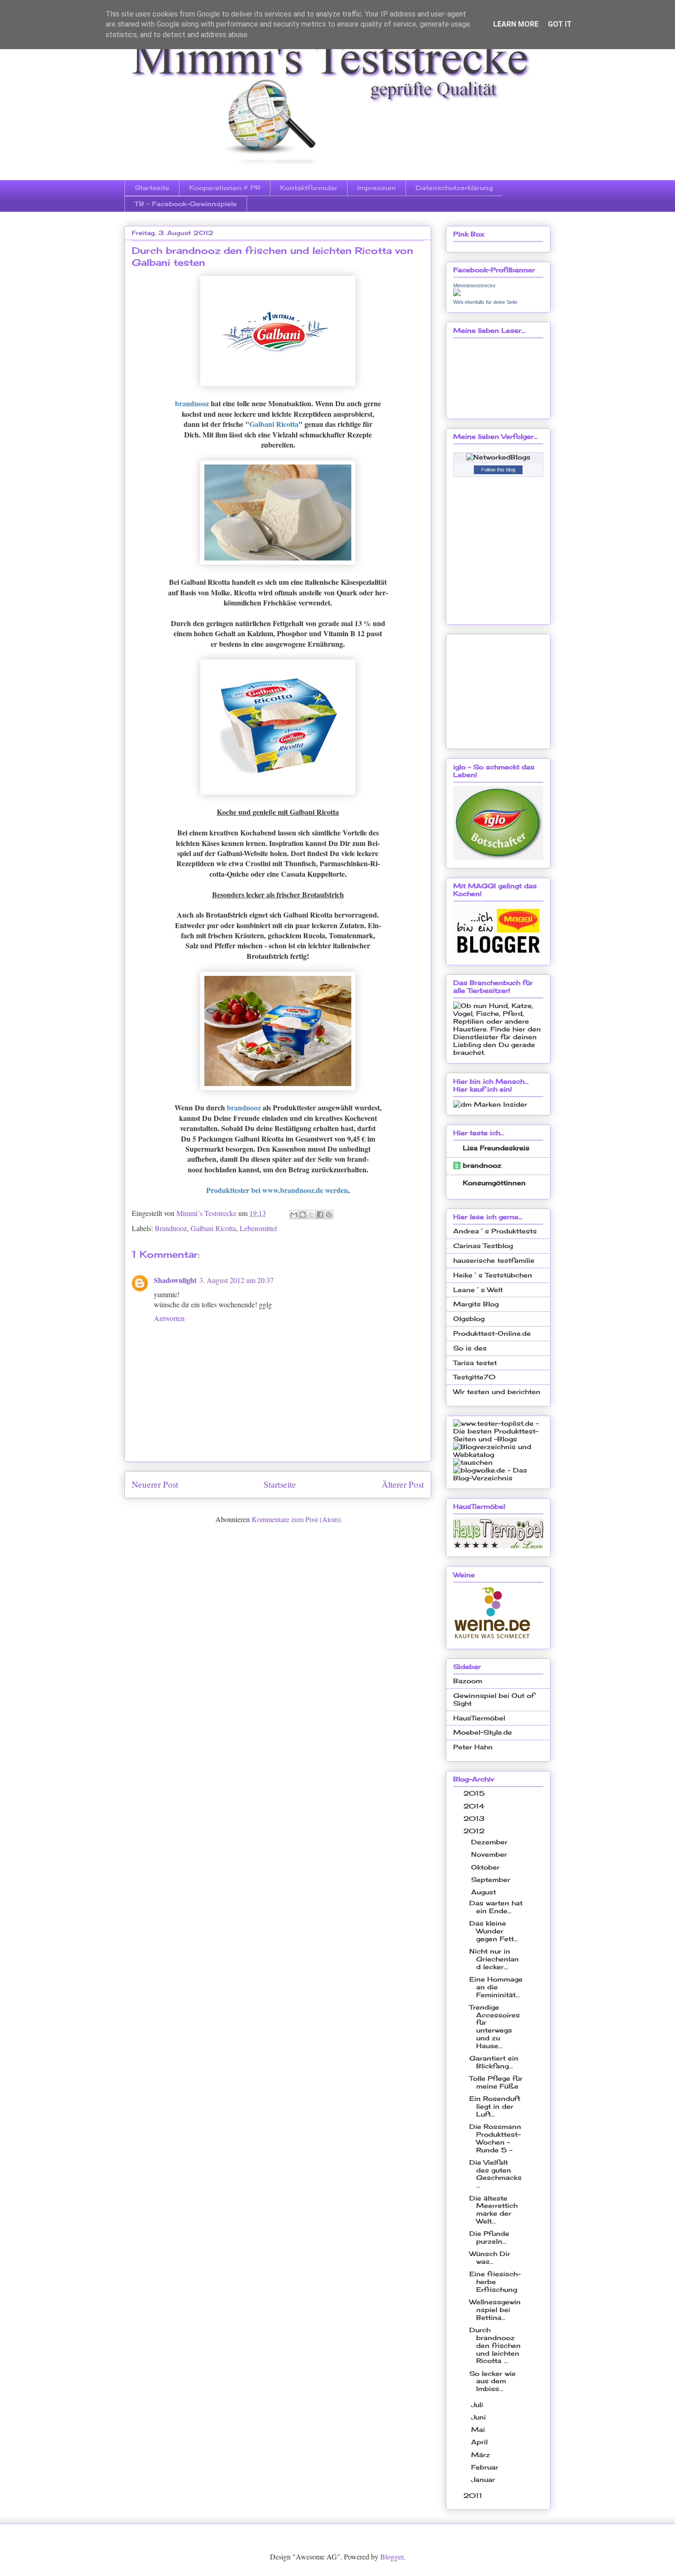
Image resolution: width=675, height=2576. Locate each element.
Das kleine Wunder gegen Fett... (494, 1931)
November (490, 1854)
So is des (470, 1348)
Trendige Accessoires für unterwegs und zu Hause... (495, 2026)
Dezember (490, 1842)
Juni (480, 2417)
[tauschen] (473, 1462)
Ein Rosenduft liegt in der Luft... (495, 2106)
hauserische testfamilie (494, 1260)
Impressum (377, 188)
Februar (486, 2467)
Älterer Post (403, 1484)
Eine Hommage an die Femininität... (496, 1987)
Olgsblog (469, 1319)
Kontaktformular (309, 188)
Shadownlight (175, 1280)
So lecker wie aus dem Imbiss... (492, 2381)
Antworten (169, 1318)
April (481, 2442)
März (482, 2455)
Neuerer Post (155, 1484)
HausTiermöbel (479, 1718)
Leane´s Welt (478, 1290)
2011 (474, 2495)
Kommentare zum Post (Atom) (296, 1519)
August (485, 1892)
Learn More (516, 24)
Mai (479, 2429)
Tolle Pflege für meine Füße (496, 2082)
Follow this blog (498, 470)
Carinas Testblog (483, 1246)
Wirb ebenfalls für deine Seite (485, 302)
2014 (475, 1806)
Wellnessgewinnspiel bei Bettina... (495, 2310)
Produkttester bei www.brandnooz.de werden (277, 1190)
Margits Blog (476, 1304)
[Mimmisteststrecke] (457, 294)
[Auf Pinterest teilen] (329, 1215)
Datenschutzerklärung (454, 188)
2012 (475, 1831)
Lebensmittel (258, 1228)
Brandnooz (171, 1228)
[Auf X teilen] (311, 1215)
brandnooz (192, 403)
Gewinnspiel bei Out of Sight (494, 1699)
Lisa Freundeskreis (496, 1148)
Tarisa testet (475, 1363)
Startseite (152, 188)
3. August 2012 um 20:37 (236, 1280)
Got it (560, 24)
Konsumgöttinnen (494, 1183)
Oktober (487, 1867)
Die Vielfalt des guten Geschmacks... (495, 2174)
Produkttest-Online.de (492, 1333)
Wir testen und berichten (497, 1392)
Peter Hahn (473, 1747)
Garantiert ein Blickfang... (494, 2062)
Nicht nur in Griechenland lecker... (494, 1959)
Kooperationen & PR (225, 188)
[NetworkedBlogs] (498, 457)
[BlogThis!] (303, 1215)
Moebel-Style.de (483, 1732)
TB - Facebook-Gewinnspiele (186, 204)
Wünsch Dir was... (490, 2257)
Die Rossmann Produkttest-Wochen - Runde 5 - (495, 2138)
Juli (478, 2405)
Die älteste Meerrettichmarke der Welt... (493, 2209)
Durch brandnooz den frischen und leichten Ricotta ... (495, 2345)
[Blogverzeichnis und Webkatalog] (498, 1454)
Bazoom (468, 1681)
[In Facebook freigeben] (320, 1215)
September (492, 1879)
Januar (484, 2479)
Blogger (392, 2556)
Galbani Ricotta (274, 424)
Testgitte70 (474, 1377)
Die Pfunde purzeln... (489, 2237)
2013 (475, 1818)
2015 (475, 1793)
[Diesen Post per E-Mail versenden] (294, 1215)
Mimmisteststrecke (474, 286)
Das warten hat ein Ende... (496, 1907)
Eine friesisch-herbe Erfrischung (495, 2282)
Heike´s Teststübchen (493, 1275)
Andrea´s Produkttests (495, 1231)
